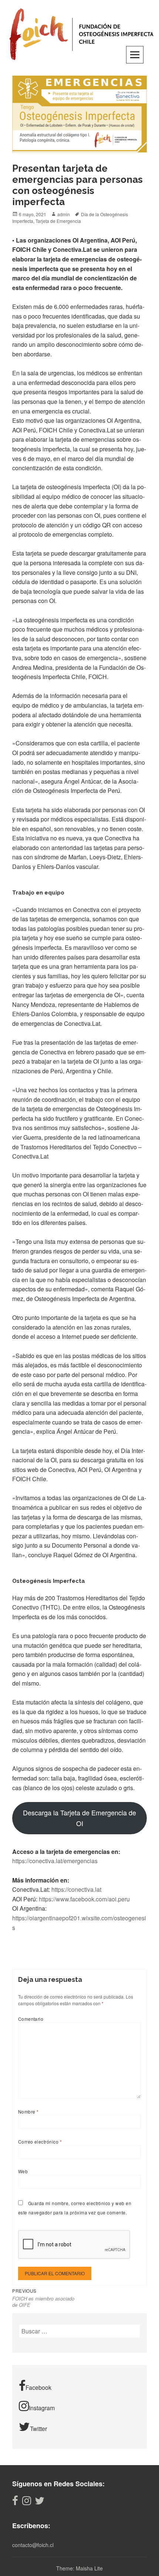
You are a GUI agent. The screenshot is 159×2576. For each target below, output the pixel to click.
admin (64, 214)
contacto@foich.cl (33, 2545)
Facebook (38, 2387)
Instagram (42, 2408)
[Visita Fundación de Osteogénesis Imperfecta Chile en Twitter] (40, 2502)
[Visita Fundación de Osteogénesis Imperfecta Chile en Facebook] (15, 2502)
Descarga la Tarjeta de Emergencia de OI (79, 1818)
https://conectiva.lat (76, 1889)
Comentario (31, 2019)
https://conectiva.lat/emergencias (55, 1861)
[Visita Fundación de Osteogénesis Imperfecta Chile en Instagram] (27, 2502)
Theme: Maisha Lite (79, 2568)
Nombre (28, 2111)
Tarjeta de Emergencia (58, 221)
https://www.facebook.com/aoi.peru (84, 1899)
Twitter (38, 2429)
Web (23, 2171)
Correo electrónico (40, 2142)
